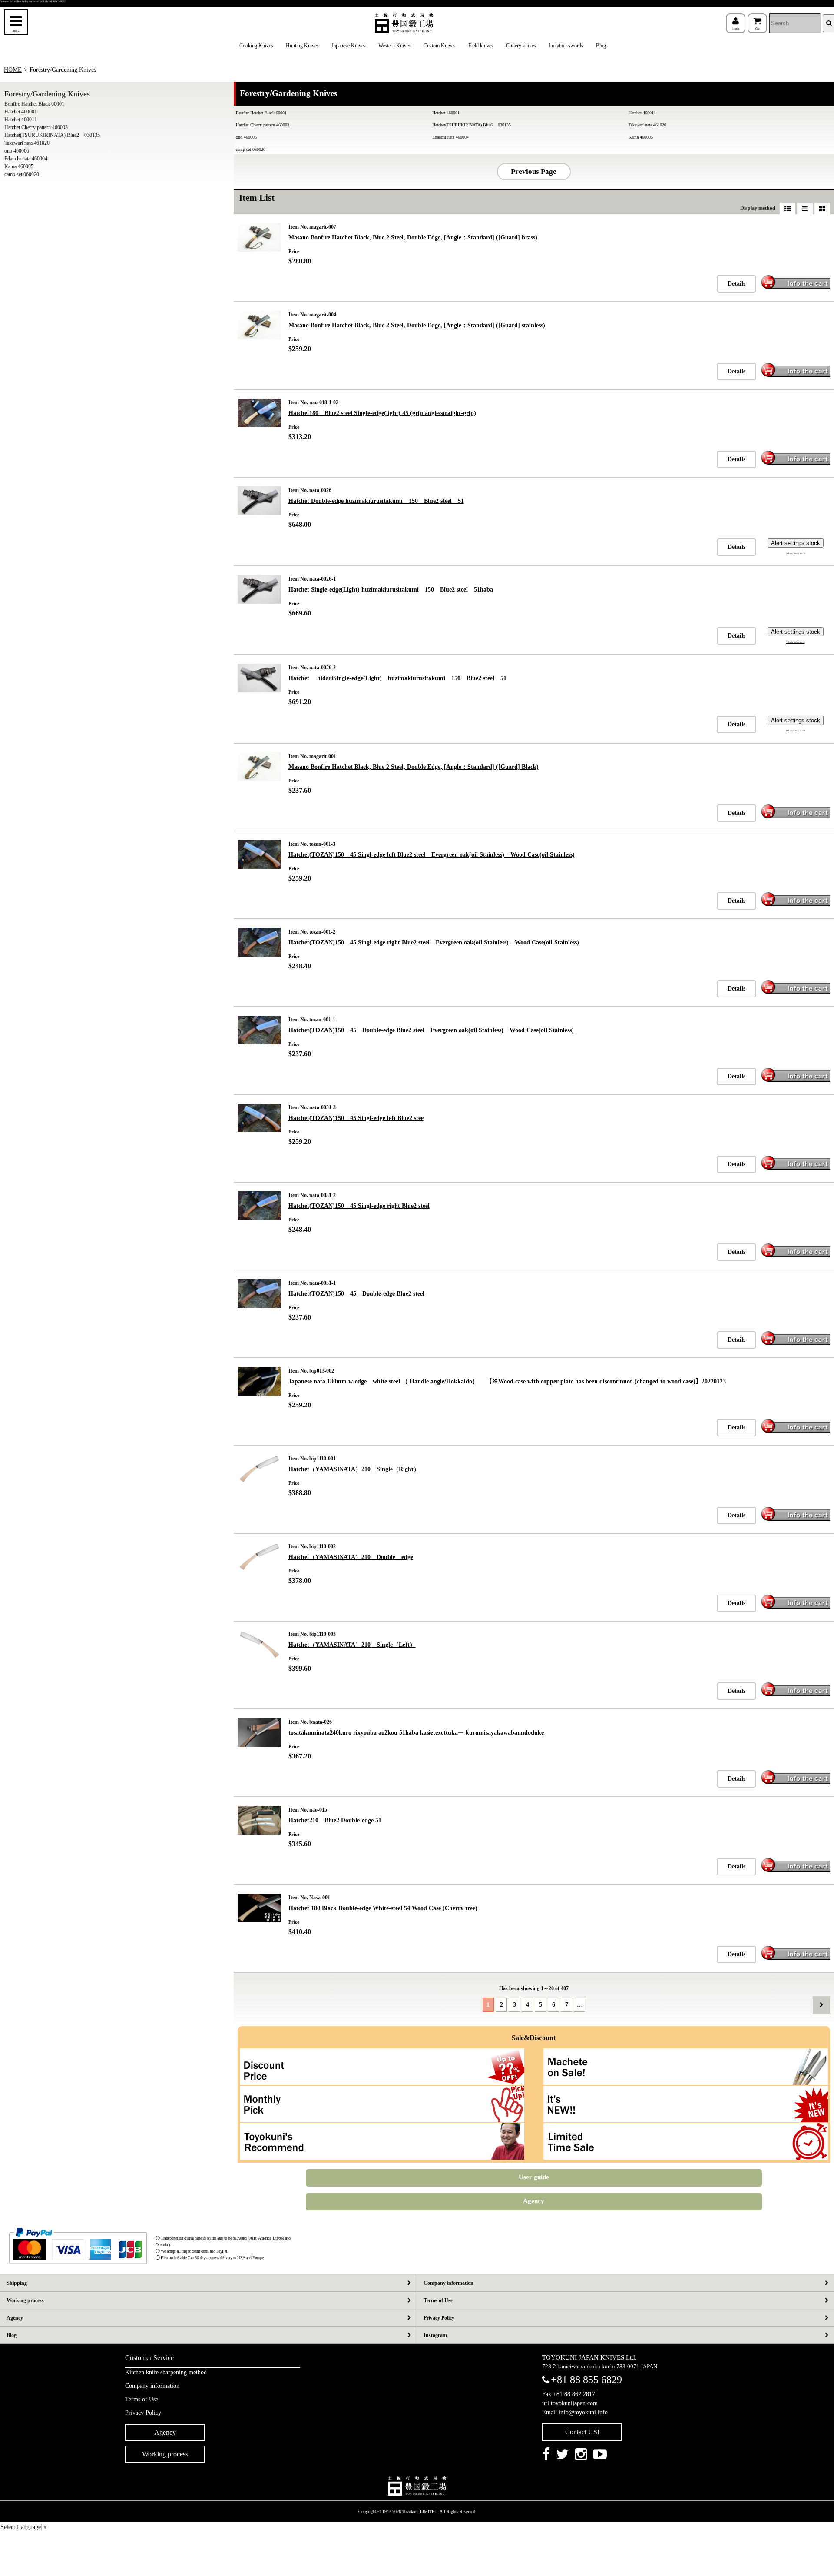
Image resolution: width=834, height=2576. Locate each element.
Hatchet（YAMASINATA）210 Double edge (351, 1557)
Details (736, 284)
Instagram (435, 2335)
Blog (601, 46)
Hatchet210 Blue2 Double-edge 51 (335, 1820)
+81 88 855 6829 (586, 2380)
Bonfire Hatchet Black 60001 (34, 104)
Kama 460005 (19, 166)
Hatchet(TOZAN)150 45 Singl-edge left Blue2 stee (356, 1118)
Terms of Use (438, 2300)
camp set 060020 (22, 174)
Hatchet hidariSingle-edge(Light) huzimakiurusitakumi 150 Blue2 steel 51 (397, 678)
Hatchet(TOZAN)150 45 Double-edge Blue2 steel (356, 1294)
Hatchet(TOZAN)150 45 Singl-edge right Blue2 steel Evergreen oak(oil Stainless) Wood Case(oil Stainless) (434, 942)
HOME (13, 70)
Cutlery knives (521, 46)
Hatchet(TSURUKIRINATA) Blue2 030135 (52, 135)
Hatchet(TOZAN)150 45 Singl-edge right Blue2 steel (359, 1206)
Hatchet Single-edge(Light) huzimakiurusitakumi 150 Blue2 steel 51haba (391, 590)
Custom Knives (440, 46)
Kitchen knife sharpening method (166, 2372)
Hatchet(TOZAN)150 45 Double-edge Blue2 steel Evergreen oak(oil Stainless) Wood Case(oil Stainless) (431, 1030)
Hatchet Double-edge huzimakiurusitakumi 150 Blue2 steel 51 (376, 501)
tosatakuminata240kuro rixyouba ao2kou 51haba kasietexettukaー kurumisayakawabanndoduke (416, 1733)
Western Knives (395, 46)
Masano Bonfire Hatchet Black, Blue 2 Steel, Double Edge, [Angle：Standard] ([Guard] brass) (413, 238)
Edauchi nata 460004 (26, 159)
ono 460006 (17, 151)
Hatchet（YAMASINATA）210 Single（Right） (354, 1469)
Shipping (17, 2283)
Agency (534, 2201)
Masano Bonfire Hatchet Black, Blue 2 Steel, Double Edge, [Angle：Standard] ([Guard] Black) (414, 767)
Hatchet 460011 (21, 120)
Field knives (481, 46)
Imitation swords (566, 46)
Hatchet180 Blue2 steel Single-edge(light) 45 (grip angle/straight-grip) (382, 413)
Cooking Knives (256, 46)
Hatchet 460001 (21, 112)
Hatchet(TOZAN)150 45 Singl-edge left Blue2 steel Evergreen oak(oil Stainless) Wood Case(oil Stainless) (432, 855)
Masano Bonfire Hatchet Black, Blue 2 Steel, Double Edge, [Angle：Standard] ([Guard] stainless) (417, 325)
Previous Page (534, 171)
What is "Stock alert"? (796, 553)
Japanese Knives (349, 46)
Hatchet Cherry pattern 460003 (36, 127)
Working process (25, 2300)
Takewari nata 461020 (27, 143)
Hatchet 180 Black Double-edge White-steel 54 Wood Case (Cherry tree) (383, 1908)
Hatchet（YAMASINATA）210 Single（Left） (352, 1645)
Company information (448, 2283)
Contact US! (582, 2432)
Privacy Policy (439, 2318)
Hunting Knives (302, 46)
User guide (534, 2177)
